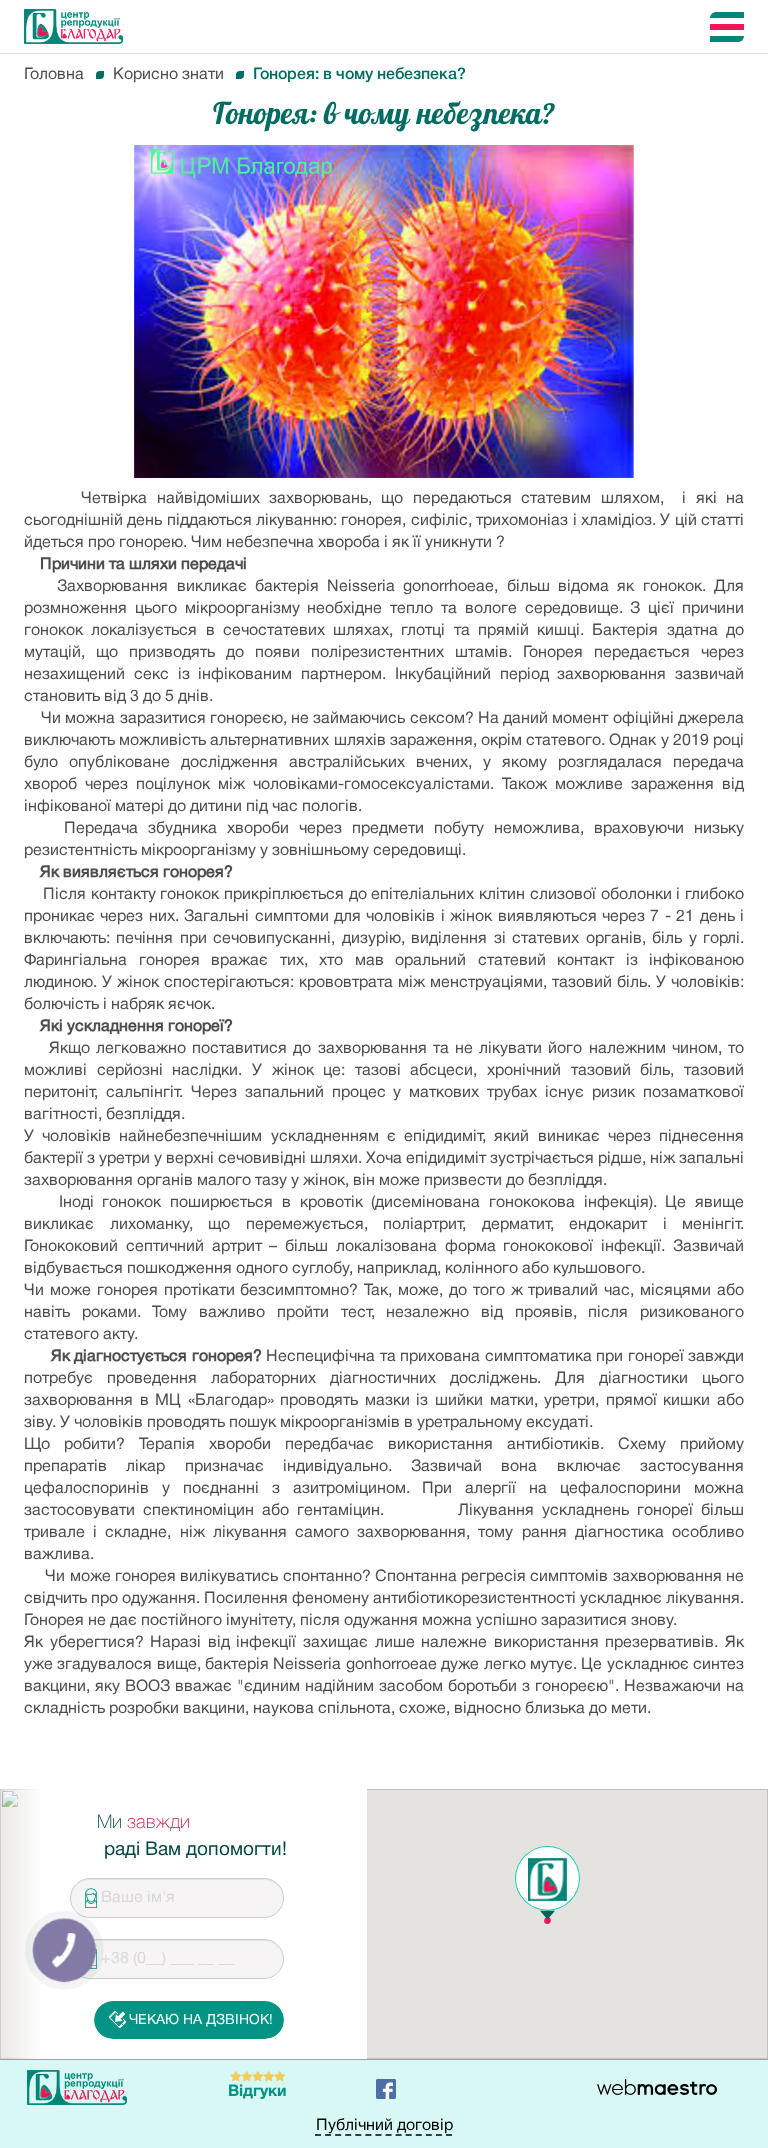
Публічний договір (384, 2126)
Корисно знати (168, 75)
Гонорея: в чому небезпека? (359, 75)
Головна (54, 75)
